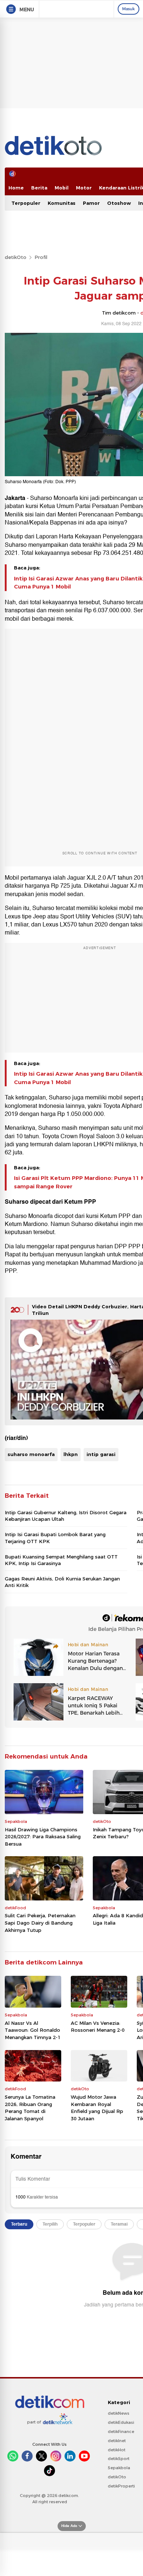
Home (16, 188)
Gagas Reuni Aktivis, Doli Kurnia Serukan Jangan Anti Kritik (62, 1582)
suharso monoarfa (31, 1454)
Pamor (91, 203)
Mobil (62, 188)
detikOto (16, 257)
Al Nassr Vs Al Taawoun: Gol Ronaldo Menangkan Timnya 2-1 (33, 2030)
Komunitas (62, 203)
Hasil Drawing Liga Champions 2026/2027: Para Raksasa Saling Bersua (43, 1837)
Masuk (129, 9)
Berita (39, 188)
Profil (41, 257)
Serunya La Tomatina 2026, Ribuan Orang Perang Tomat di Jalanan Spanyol (30, 2108)
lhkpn (71, 1454)
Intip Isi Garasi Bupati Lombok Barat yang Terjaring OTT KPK (55, 1538)
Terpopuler (26, 203)
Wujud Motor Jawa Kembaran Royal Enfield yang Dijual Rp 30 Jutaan (97, 2108)
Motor (84, 188)
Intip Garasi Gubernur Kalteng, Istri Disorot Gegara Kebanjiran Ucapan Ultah (66, 1516)
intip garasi (101, 1454)
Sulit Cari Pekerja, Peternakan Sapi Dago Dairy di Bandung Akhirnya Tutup (40, 1923)
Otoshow (119, 203)
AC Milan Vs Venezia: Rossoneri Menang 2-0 (98, 2027)
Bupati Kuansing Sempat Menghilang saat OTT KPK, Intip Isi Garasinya (61, 1560)
